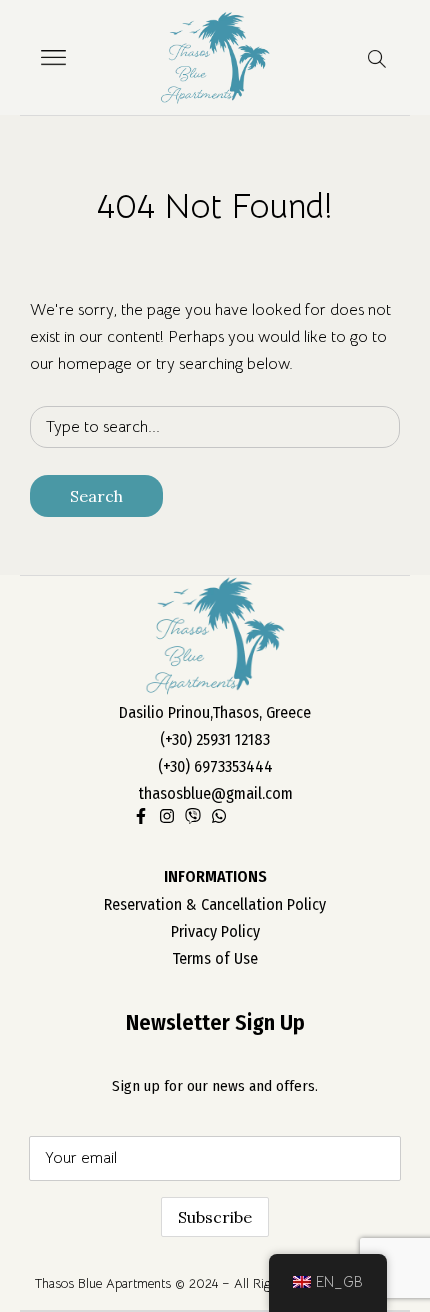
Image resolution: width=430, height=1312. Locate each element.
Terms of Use (215, 958)
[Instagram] (167, 816)
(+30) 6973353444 (215, 766)
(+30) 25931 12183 (215, 739)
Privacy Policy (215, 931)
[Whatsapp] (219, 816)
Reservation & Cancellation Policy (215, 904)
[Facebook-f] (141, 816)
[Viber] (193, 816)
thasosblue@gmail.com (215, 793)
